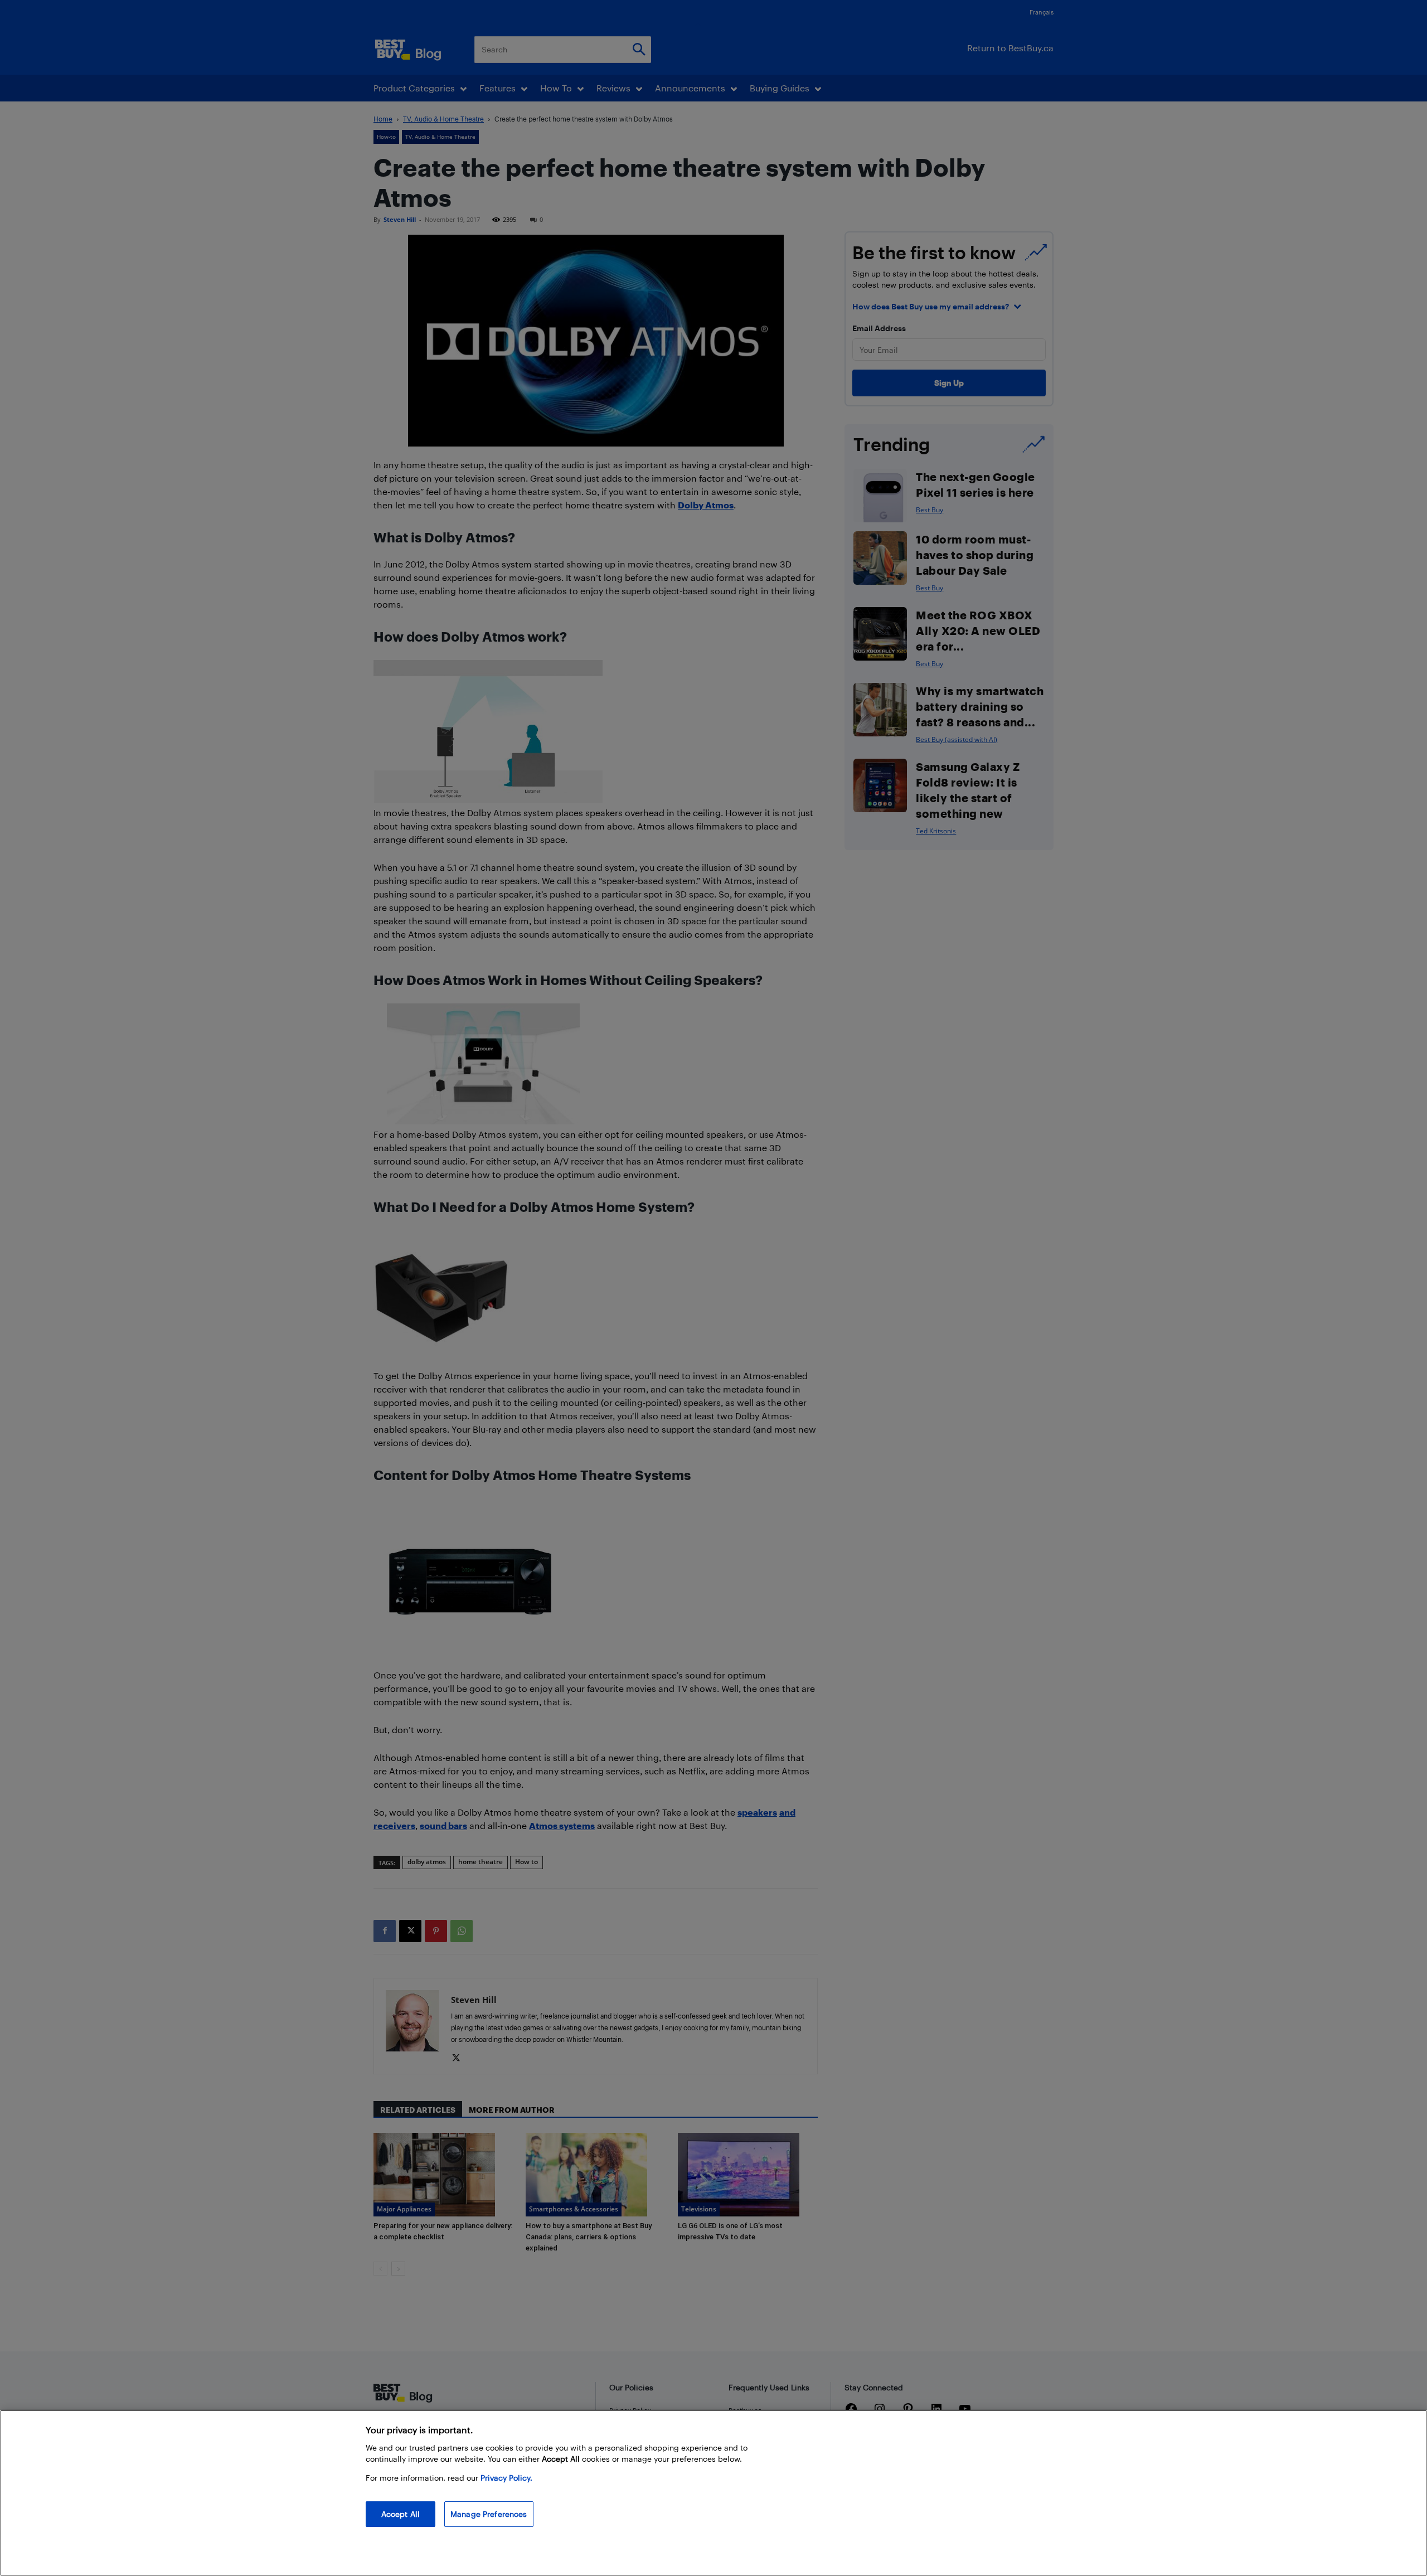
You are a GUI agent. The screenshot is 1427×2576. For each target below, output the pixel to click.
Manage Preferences (489, 2514)
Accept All (401, 2514)
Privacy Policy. (506, 2478)
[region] (713, 2493)
